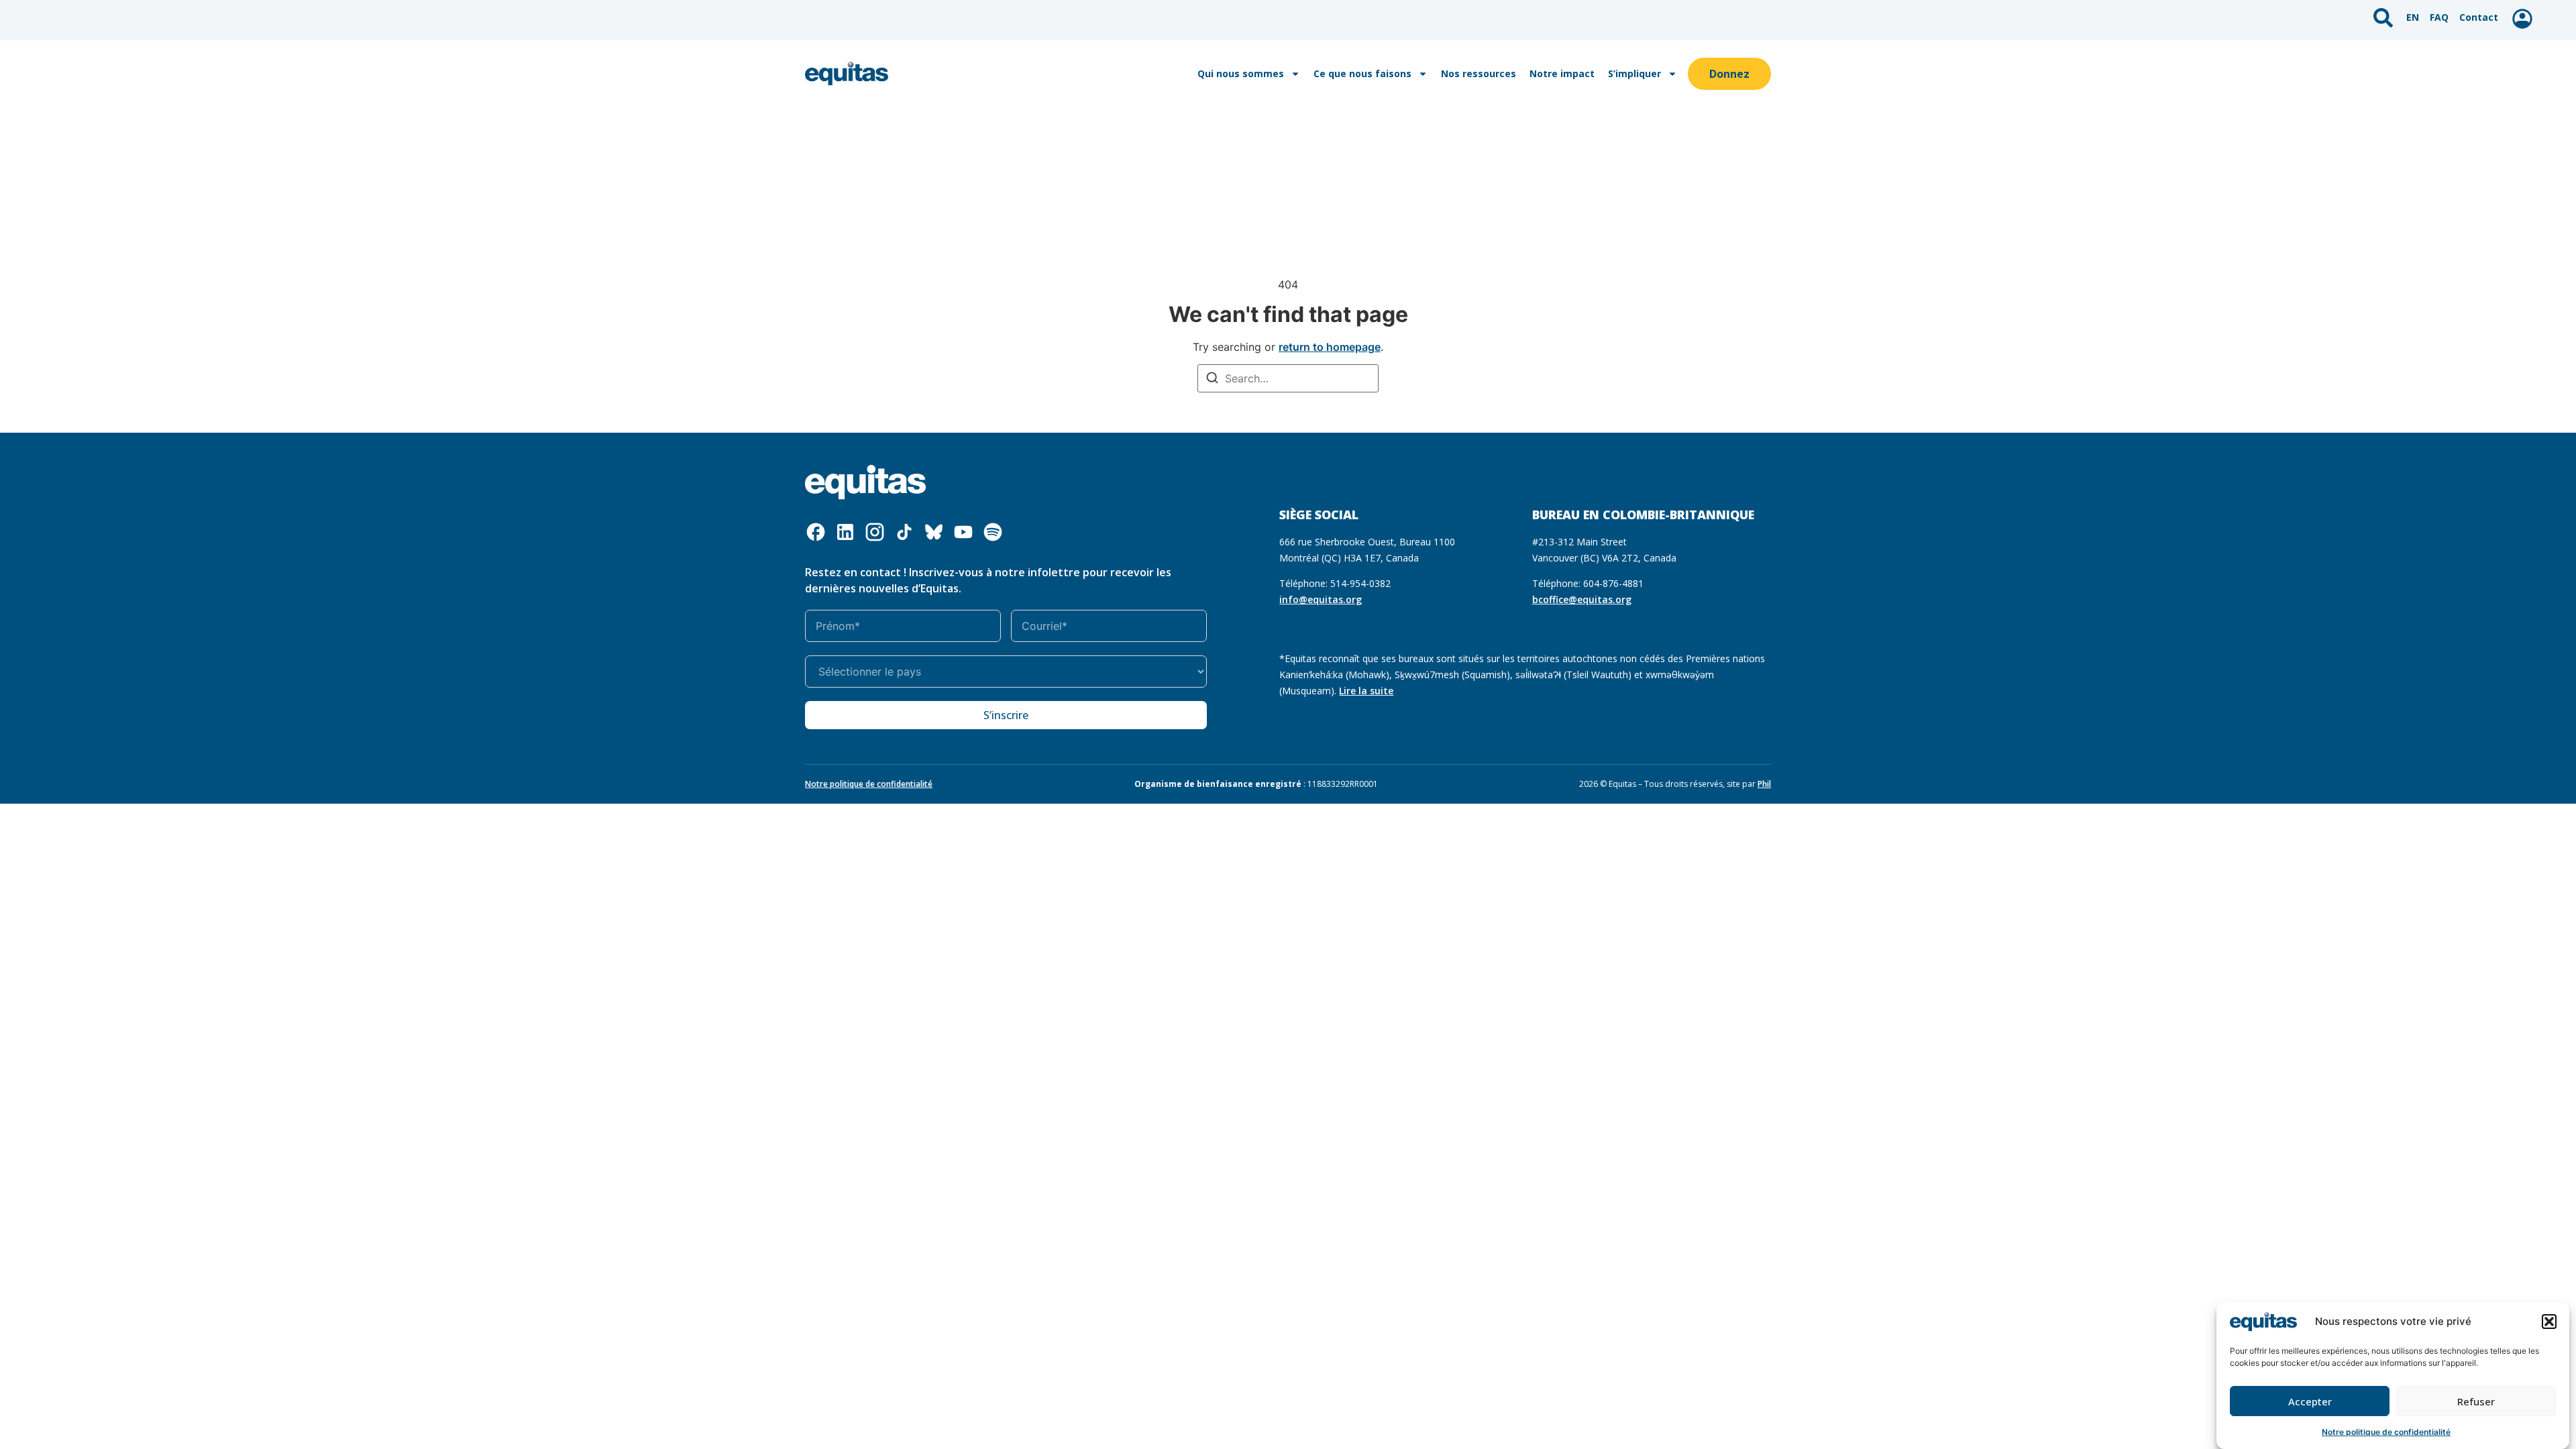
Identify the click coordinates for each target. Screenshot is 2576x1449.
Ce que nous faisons (1362, 73)
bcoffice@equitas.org (1582, 599)
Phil (1764, 784)
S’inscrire (1006, 715)
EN (2413, 17)
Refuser (2476, 1401)
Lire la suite (1366, 691)
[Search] (1212, 379)
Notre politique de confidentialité (2386, 1432)
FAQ (2439, 17)
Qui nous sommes (1241, 73)
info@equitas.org (1321, 599)
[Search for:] (1288, 378)
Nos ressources (1479, 73)
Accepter (2310, 1401)
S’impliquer (1634, 73)
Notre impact (1562, 73)
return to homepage (1330, 347)
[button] (2549, 1322)
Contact (2479, 17)
